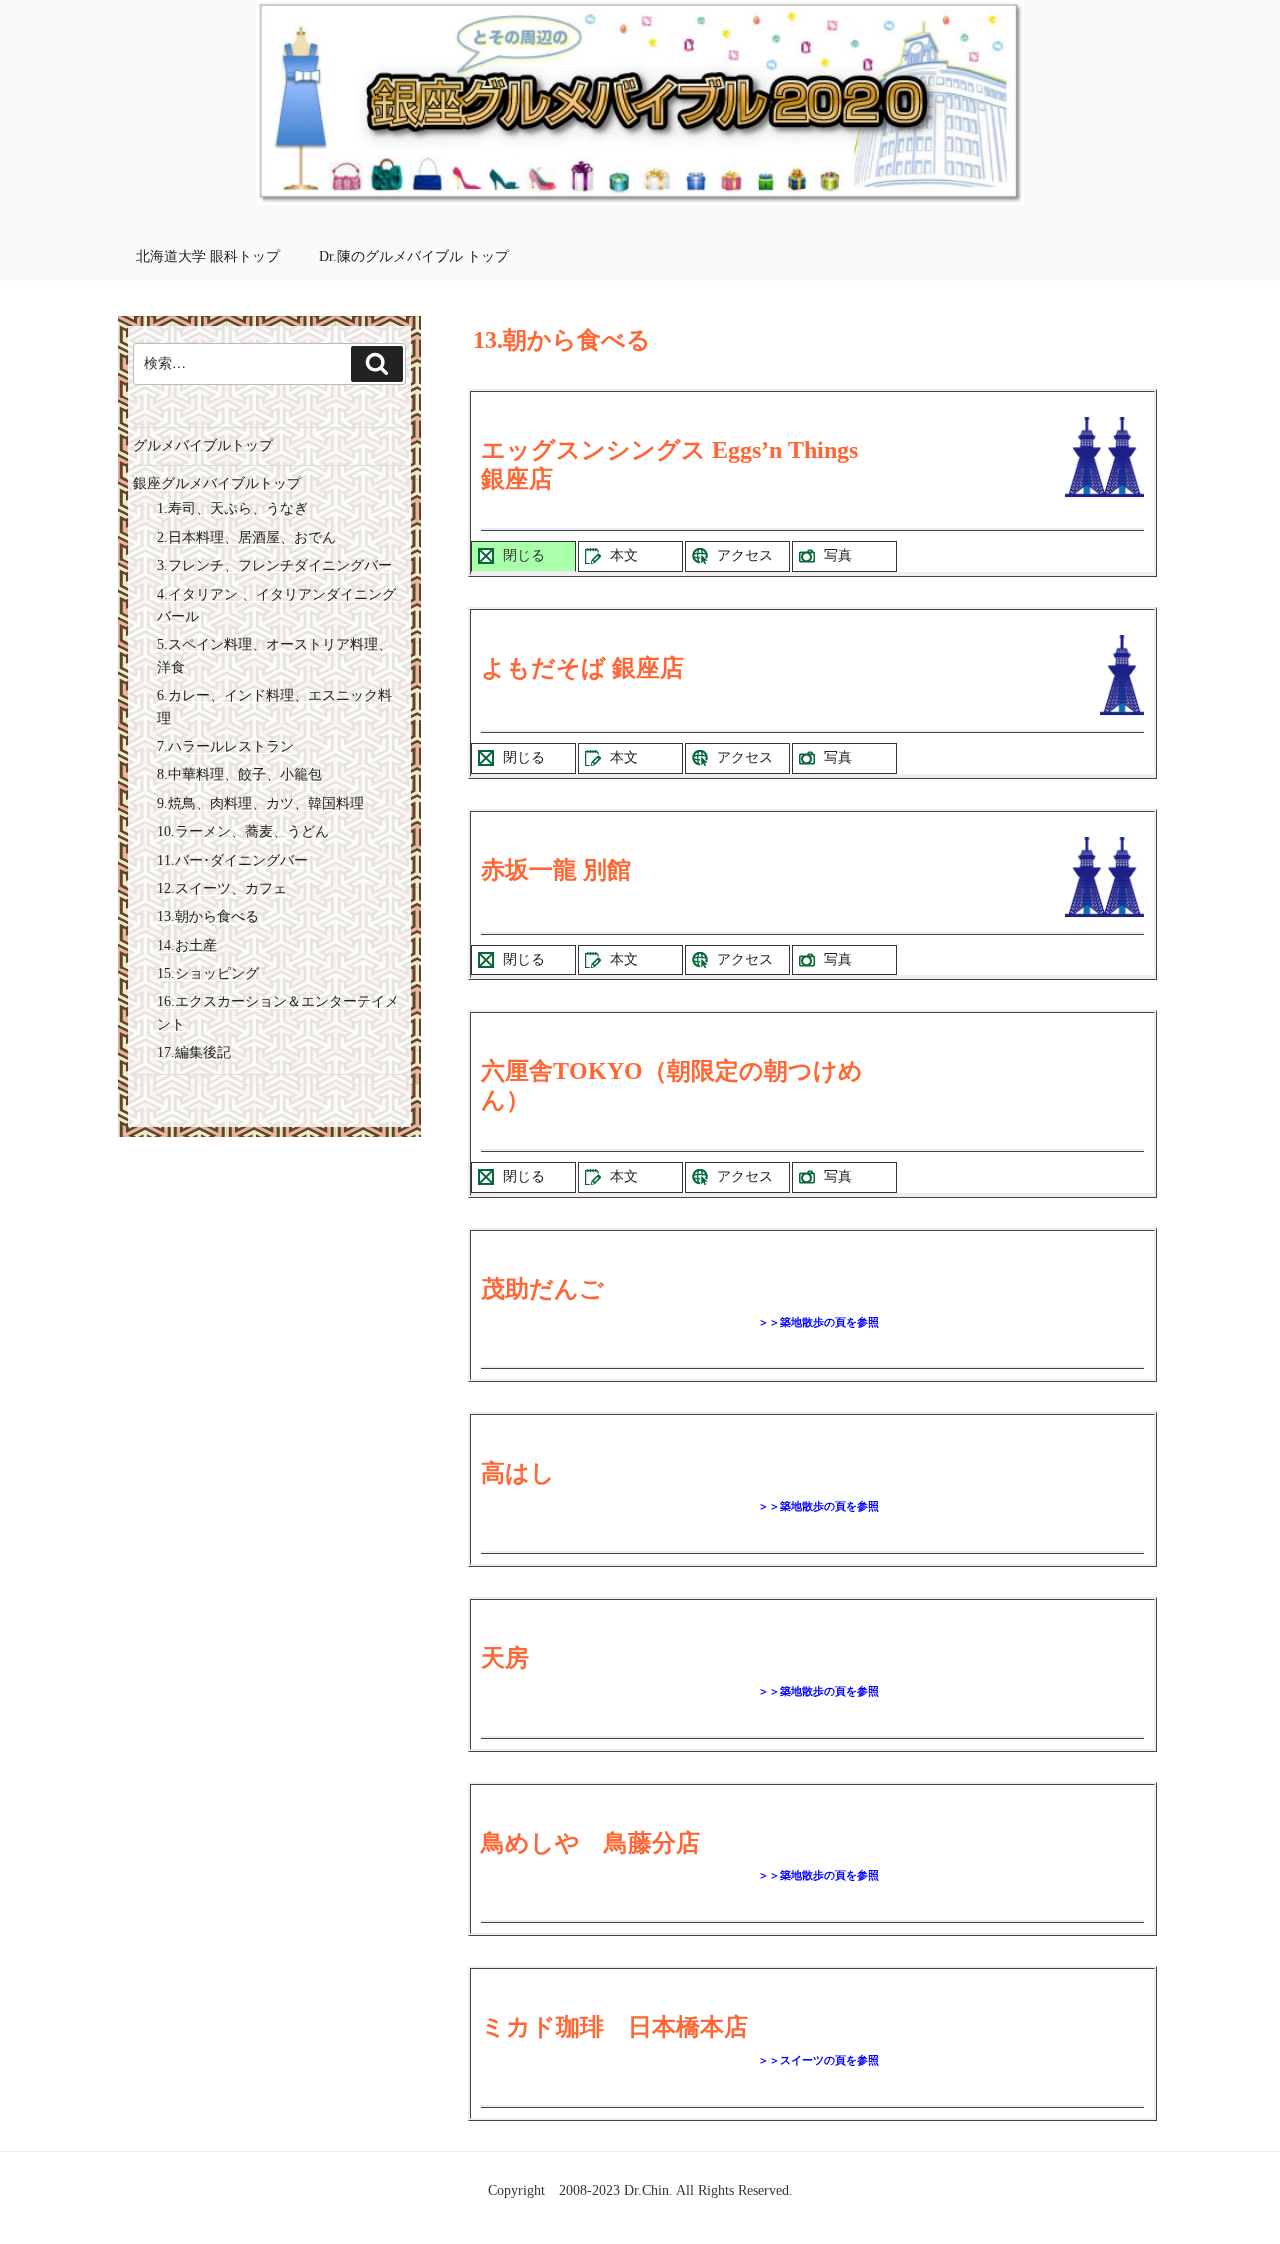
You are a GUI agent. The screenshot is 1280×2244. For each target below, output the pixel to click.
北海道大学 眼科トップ (208, 256)
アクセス (745, 555)
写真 (838, 555)
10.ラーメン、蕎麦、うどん (243, 831)
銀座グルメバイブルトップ (217, 483)
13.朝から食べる (208, 916)
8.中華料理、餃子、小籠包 (239, 774)
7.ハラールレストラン (225, 746)
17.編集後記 (194, 1052)
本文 (624, 555)
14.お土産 (187, 945)
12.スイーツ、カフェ (222, 888)
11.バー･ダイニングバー (232, 860)
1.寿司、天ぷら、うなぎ (232, 508)
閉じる (524, 555)
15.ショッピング (208, 973)
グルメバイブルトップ (203, 445)
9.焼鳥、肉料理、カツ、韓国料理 (260, 803)
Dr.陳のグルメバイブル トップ (414, 256)
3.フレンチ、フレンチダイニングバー (274, 565)
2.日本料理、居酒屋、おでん (246, 537)
